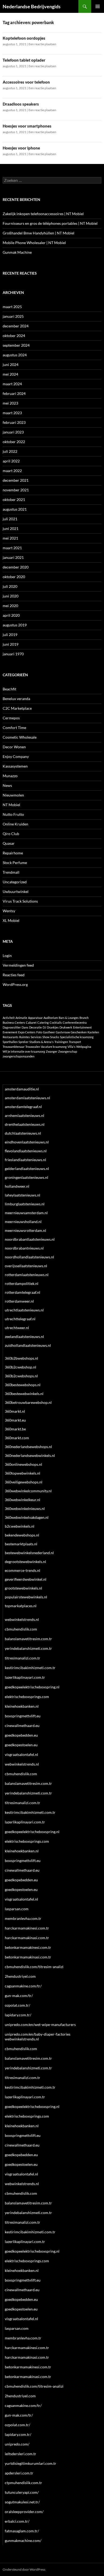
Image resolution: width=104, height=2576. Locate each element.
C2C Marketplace (17, 708)
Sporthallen (10, 1042)
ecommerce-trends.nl (23, 1570)
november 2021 (16, 490)
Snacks (55, 1037)
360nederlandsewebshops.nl (28, 1447)
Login (7, 956)
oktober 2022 (14, 442)
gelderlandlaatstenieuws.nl (27, 1169)
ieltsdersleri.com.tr (21, 2454)
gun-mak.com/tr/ (19, 1996)
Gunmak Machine (17, 252)
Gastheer (49, 1032)
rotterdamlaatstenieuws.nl (27, 1275)
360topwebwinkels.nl (23, 1473)
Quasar (9, 843)
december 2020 (16, 567)
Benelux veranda (16, 699)
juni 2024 (11, 364)
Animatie (21, 1018)
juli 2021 (10, 519)
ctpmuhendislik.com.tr (23, 2483)
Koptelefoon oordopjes (24, 38)
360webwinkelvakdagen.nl (27, 1517)
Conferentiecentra (75, 1022)
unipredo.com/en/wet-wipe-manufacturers (40, 2024)
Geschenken (79, 1032)
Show (46, 1037)
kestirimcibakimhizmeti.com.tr (30, 1668)
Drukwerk (66, 1027)
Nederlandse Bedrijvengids (32, 6)
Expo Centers (27, 1032)
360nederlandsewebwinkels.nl (30, 1455)
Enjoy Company (16, 756)
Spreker (23, 1042)
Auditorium (51, 1018)
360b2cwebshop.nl (21, 1367)
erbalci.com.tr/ (17, 2521)
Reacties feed (14, 975)
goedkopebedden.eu (21, 1735)
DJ (44, 1027)
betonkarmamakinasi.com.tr (28, 1957)
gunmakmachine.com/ (23, 2541)
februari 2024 (14, 393)
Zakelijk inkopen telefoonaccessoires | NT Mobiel (43, 214)
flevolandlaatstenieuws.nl (26, 1151)
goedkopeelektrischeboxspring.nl (32, 1687)
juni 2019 (11, 644)
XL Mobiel (11, 920)
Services (36, 1037)
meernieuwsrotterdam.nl (25, 1230)
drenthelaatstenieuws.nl (25, 1124)
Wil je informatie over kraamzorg (24, 1051)
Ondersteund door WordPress (24, 2569)
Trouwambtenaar (14, 1047)
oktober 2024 (14, 336)
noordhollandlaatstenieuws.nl (29, 1257)
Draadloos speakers (21, 104)
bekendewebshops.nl (22, 1535)
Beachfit (9, 689)
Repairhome (13, 853)
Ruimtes (25, 1037)
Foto (39, 1032)
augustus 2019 (15, 625)
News (7, 785)
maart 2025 (12, 307)
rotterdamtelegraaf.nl (23, 1292)
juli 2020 (10, 586)
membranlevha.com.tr (23, 1918)
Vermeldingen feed (18, 965)
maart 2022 (12, 471)
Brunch (84, 1018)
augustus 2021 (15, 509)
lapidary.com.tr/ (18, 2015)
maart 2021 (12, 548)
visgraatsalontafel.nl (21, 1754)
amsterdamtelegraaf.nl (23, 1107)
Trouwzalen (33, 1047)
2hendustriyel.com (20, 1976)
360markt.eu (15, 1420)
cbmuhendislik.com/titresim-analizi (34, 1967)
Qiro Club (11, 834)
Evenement (10, 1032)
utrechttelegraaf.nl (20, 1319)
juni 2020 (11, 596)
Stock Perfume (15, 863)
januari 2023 (13, 432)
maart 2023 (12, 413)
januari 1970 (13, 654)
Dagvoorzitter (12, 1027)
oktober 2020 (14, 577)
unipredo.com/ (17, 2444)
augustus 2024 (15, 355)
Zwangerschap (68, 1051)
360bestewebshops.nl (23, 1385)
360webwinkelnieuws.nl (25, 1508)
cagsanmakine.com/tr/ (23, 1986)
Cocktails (56, 1022)
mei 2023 (10, 403)
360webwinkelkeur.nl (23, 1500)
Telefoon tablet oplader (24, 60)
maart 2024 (12, 384)
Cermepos (11, 718)
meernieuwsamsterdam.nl (26, 1213)
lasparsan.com (17, 1909)
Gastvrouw (63, 1032)
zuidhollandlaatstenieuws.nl (28, 1345)
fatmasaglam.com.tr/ (22, 2531)
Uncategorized (15, 882)
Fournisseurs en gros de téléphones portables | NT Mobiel (50, 223)
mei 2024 (10, 374)
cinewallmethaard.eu (22, 1726)
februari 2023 (14, 422)
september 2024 (16, 345)
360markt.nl (15, 1411)
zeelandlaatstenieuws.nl (24, 1336)
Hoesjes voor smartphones (27, 126)
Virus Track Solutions (20, 901)
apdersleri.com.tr (19, 2473)
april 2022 (11, 461)
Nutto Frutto (13, 814)
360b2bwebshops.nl (21, 1358)
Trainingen (61, 1042)
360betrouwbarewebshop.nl (28, 1402)
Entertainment (82, 1027)
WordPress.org (15, 984)
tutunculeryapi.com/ (22, 2492)
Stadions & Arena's (41, 1042)
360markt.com (17, 1438)
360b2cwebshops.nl (21, 1376)
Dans (25, 1027)
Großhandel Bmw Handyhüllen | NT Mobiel (39, 233)
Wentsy (9, 911)
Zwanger (52, 1051)
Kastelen (93, 1032)
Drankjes (53, 1027)
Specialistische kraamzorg (77, 1037)
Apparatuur (35, 1018)
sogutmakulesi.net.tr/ (22, 2502)
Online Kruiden (15, 824)
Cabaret (31, 1022)
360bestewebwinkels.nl (24, 1394)
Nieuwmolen (13, 795)
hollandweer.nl (17, 1186)
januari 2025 (13, 316)
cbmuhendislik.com (21, 1629)
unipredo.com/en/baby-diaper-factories (38, 2034)
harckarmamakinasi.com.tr (27, 1938)
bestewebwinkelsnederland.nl (29, 1553)
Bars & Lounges (69, 1018)
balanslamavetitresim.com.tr (28, 1639)
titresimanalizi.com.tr (23, 1658)
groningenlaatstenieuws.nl (27, 1177)
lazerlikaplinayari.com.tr (25, 1677)
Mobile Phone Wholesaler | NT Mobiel (34, 243)
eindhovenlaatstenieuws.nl (27, 1142)
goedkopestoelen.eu (21, 1745)
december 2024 (16, 326)
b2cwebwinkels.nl (20, 1526)
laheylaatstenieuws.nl (23, 1195)
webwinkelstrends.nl (22, 1619)
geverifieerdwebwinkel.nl (26, 1579)
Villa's (71, 1047)
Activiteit (9, 1018)
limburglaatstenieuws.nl (25, 1204)
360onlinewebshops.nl (23, 1464)
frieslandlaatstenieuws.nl (25, 1160)
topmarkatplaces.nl (21, 1606)
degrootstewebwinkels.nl (25, 1562)
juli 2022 (10, 451)
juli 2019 (10, 635)
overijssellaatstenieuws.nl (26, 1266)
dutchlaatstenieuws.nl (23, 1133)
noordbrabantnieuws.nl (24, 1248)
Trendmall (11, 872)
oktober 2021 (14, 500)
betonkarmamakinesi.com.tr (28, 1947)
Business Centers (14, 1022)
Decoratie (35, 1027)
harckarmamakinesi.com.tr (27, 1928)
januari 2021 (13, 557)
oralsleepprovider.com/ (24, 2512)
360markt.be (15, 1429)
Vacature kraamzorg (54, 1047)
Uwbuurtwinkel (16, 891)
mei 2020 (10, 606)
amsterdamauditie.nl (22, 1089)
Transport (75, 1042)
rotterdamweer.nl (19, 1301)
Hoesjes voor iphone (21, 148)
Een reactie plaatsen (42, 44)
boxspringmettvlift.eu (23, 1716)
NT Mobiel (11, 805)
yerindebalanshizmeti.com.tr (28, 1648)
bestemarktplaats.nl (21, 1544)
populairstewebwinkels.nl (26, 1597)
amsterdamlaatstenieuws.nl (27, 1098)
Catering (43, 1022)
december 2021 (16, 480)
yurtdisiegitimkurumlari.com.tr (31, 2463)
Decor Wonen (14, 747)
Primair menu (98, 6)
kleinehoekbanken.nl (22, 1706)
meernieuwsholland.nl (23, 1222)
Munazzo (10, 776)
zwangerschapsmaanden (19, 1056)
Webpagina (84, 1047)
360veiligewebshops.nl (24, 1482)
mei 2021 (10, 538)
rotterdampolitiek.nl (22, 1283)
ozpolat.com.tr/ (17, 2005)
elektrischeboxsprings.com (27, 1697)
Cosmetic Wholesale (20, 737)
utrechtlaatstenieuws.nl (24, 1310)
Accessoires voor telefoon (26, 82)
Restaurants (11, 1037)
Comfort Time (14, 728)
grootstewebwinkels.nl (23, 1588)
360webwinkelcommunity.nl (28, 1491)
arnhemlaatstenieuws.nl (25, 1115)
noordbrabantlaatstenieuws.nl (30, 1239)
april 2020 (11, 615)
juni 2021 (11, 528)
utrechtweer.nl (17, 1328)
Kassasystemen (15, 766)
